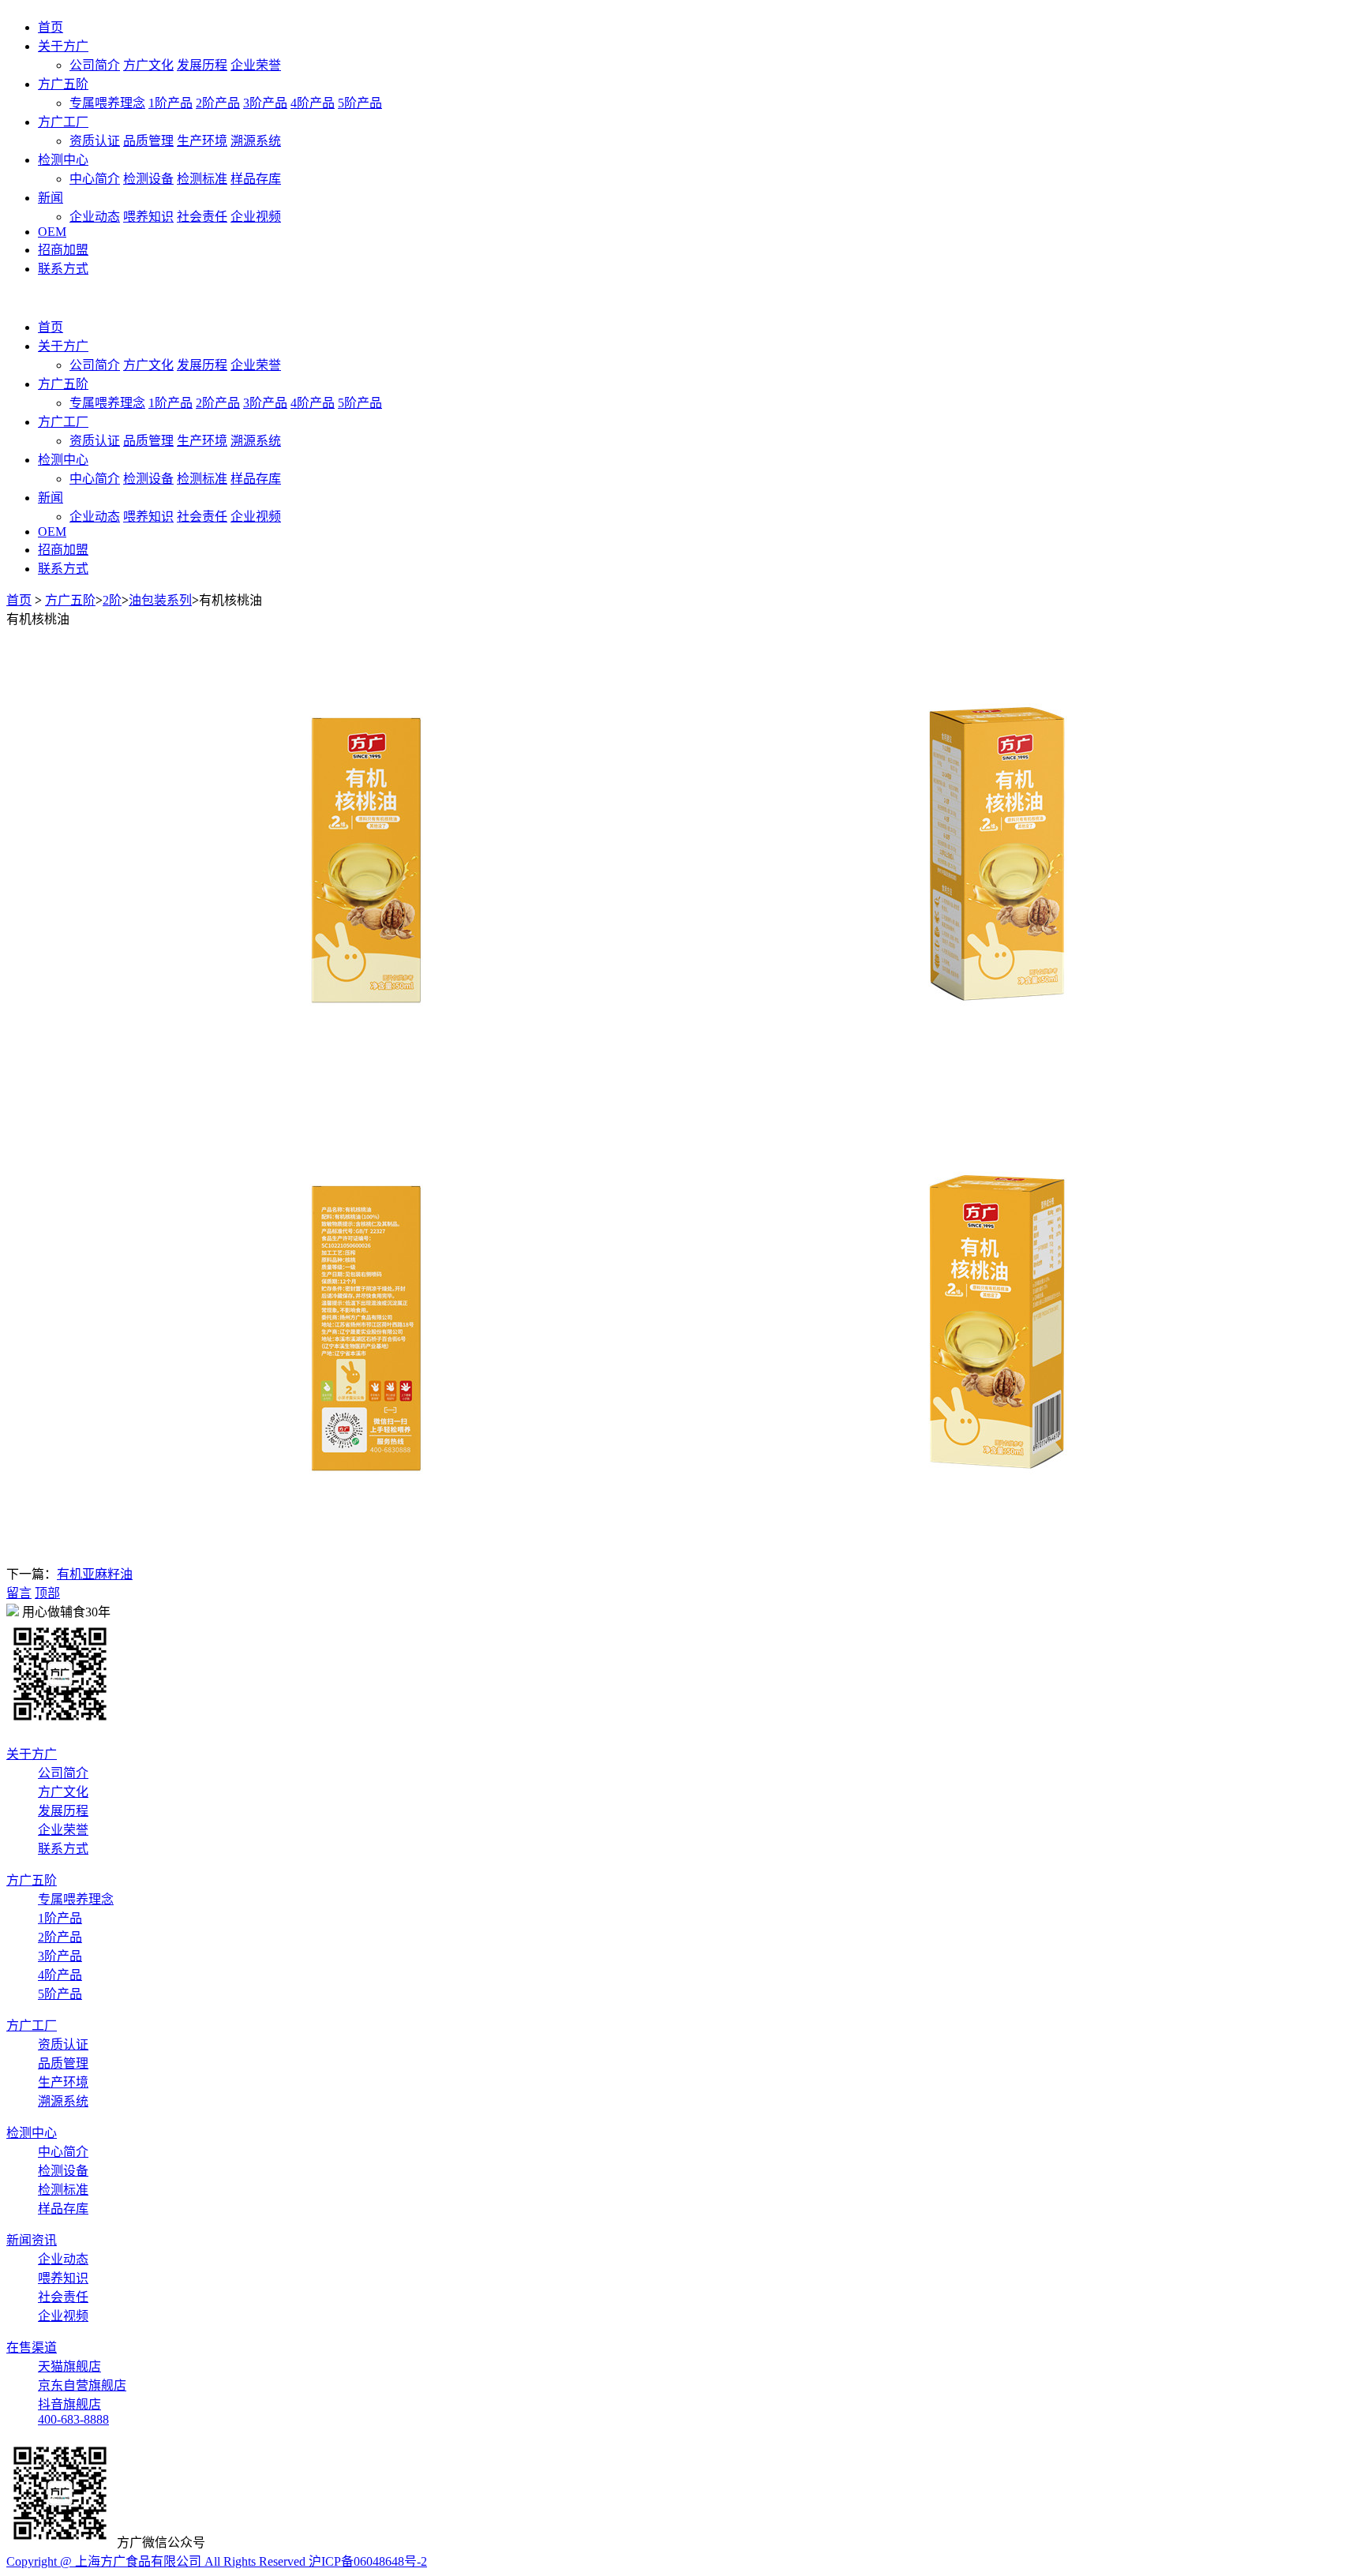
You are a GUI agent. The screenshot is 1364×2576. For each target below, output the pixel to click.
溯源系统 (256, 141)
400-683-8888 (73, 2419)
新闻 (51, 198)
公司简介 (95, 65)
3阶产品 (265, 103)
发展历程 (202, 65)
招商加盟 (63, 250)
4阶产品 (313, 103)
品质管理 (148, 141)
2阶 (112, 600)
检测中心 (63, 160)
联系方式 (63, 269)
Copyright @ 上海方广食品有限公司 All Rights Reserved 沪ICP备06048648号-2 (217, 2561)
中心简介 (95, 179)
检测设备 (148, 179)
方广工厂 (63, 122)
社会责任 (202, 217)
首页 (51, 27)
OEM (52, 232)
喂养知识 (148, 217)
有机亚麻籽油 (95, 1574)
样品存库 (256, 179)
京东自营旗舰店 (82, 2385)
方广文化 (148, 65)
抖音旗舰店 (69, 2404)
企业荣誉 (256, 65)
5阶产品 (360, 103)
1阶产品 (170, 103)
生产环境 (202, 141)
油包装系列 (160, 600)
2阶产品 (218, 103)
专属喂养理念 (107, 103)
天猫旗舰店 (69, 2366)
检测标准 (202, 179)
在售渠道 (32, 2348)
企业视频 (256, 217)
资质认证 (95, 141)
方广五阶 (63, 84)
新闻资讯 (32, 2240)
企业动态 (95, 217)
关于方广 (63, 46)
